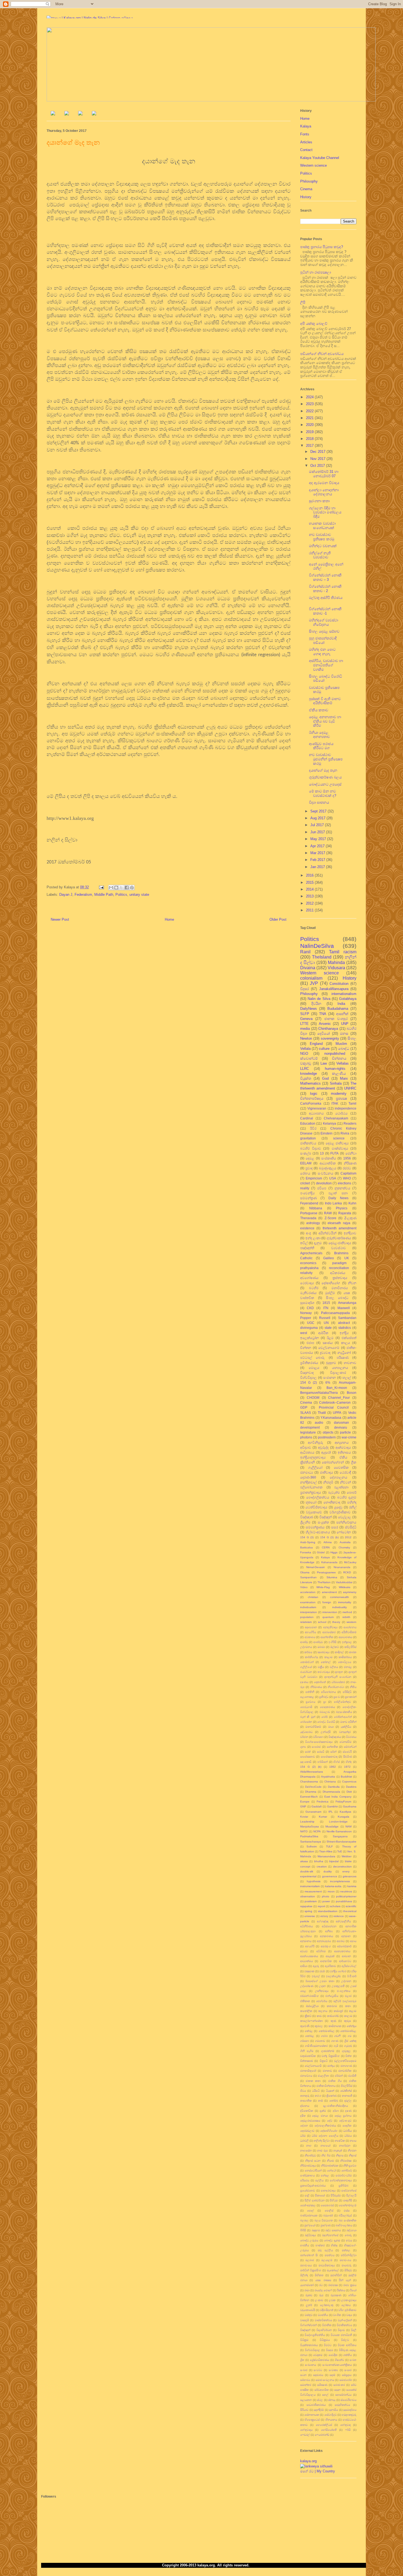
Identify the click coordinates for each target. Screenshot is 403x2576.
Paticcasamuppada (335, 1313)
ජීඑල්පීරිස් (347, 2086)
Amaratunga (347, 1303)
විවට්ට (328, 2345)
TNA (323, 1014)
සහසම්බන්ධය (343, 2395)
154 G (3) (307, 1537)
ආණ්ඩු (304, 1642)
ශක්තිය (347, 2355)
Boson (352, 1393)
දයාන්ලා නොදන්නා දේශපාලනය (324, 492)
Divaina (308, 968)
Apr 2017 (318, 846)
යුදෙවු (338, 1507)
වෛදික (333, 2355)
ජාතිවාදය (327, 1472)
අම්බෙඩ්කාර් (344, 1946)
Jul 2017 (318, 825)
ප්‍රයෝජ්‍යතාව (308, 2190)
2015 (310, 882)
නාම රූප (323, 2150)
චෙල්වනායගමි (313, 2066)
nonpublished (335, 1054)
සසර (335, 1527)
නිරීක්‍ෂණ (350, 1163)
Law (324, 1063)
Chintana (330, 1782)
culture (324, 1049)
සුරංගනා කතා (320, 501)
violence (339, 1916)
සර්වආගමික (322, 2390)
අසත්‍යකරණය (342, 1951)
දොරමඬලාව (307, 2131)
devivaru (341, 1427)
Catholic (306, 1258)
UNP (345, 1024)
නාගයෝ (325, 2146)
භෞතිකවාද (332, 1502)
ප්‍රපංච (337, 1697)
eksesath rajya (339, 1223)
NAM (348, 1826)
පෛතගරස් (327, 2205)
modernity (339, 1094)
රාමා (307, 2290)
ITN (326, 1308)
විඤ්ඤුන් (305, 2330)
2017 (310, 446)
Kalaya (306, 126)
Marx (344, 1078)
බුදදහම (316, 2230)
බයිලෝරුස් (345, 2215)
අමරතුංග (326, 1946)
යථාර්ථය (341, 1113)
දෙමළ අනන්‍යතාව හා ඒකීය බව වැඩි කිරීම (325, 721)
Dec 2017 (318, 452)
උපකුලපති (338, 1986)
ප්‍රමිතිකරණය (309, 1363)
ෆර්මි (348, 2430)
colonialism (311, 978)
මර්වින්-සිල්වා (349, 2255)
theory (336, 1622)
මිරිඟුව (348, 2270)
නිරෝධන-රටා (336, 1687)
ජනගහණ (346, 2066)
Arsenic (325, 1024)
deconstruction (342, 1866)
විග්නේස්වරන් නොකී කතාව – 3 (325, 577)
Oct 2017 (318, 466)
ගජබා (324, 2036)
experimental (308, 1876)
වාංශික (337, 2315)
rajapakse (306, 1906)
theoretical (350, 1911)
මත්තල (346, 2250)
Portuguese (309, 1213)
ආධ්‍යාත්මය (306, 1961)
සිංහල (352, 1038)
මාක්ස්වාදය (340, 1148)
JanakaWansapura (334, 989)
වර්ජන (304, 1737)
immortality (345, 1602)
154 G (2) (309, 1382)
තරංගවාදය (324, 1672)
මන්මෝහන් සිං (309, 2255)
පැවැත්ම (334, 1492)
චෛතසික (341, 1467)
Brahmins (341, 1253)
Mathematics (310, 1083)
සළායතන (306, 2400)
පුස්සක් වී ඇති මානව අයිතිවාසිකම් (325, 701)
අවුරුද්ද (323, 1447)
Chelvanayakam (336, 1118)
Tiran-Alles (326, 1851)
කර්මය (308, 1652)
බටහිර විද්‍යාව (311, 1148)
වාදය (349, 2315)
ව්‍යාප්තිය (323, 2315)
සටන (303, 2375)
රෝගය (305, 1173)
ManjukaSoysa (310, 1826)
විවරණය (351, 1737)
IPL (331, 1812)
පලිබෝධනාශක (311, 1487)
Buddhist (346, 1777)
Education (308, 1123)
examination (308, 1602)
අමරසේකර (329, 1632)
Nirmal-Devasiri (315, 1567)
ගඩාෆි (337, 2036)
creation (322, 1866)
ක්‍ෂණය (328, 1343)
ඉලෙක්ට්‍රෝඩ (333, 1976)
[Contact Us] (94, 114)
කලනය (323, 2011)
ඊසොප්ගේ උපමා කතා (320, 1981)
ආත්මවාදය (343, 1447)
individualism (308, 1607)
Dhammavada (331, 1792)
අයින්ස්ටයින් (327, 1233)
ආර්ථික (323, 1333)
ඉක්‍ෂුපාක (309, 1971)
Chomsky (344, 1547)
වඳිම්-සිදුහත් (327, 2310)
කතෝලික (306, 2011)
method (347, 1612)
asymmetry (350, 1592)
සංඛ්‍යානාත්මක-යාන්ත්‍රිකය (337, 2365)
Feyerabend (309, 1203)
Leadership (307, 1822)
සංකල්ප (306, 1153)
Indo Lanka (333, 1203)
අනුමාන (346, 1936)
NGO (304, 1054)
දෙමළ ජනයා (320, 2116)
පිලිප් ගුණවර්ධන (315, 2200)
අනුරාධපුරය (324, 1941)
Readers (350, 1123)
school (322, 1622)
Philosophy (309, 181)
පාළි (307, 2195)
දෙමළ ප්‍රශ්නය (343, 2116)
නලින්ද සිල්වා (322, 2141)
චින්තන (306, 1348)
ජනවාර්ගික (345, 2071)
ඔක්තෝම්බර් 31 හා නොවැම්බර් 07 (324, 474)
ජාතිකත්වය (308, 1143)
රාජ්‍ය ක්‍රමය (350, 2285)
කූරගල (319, 2026)
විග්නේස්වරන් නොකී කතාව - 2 (325, 589)
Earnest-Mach (309, 1797)
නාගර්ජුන (345, 2146)
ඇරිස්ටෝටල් (349, 1966)
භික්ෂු (334, 2245)
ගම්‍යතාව (320, 2041)
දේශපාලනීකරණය (325, 2126)
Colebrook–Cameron (335, 1402)
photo (326, 1896)
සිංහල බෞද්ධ (337, 1298)
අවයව (304, 1951)
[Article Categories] (80, 114)
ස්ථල (320, 2400)
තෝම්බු (334, 2101)
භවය (349, 2240)
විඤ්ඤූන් (326, 1517)
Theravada (308, 1218)
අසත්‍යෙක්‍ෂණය (309, 1956)
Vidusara (336, 968)
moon (331, 1891)
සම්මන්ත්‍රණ (308, 1198)
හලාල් (347, 1377)
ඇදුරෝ (326, 1452)
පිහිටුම (334, 2200)
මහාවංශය (345, 2260)
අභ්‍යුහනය (342, 1442)
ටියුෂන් (330, 2091)
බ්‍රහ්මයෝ (310, 2225)
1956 (347, 1158)
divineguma (309, 1328)
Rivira (345, 1133)
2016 (310, 875)
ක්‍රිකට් (308, 2016)
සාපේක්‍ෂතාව (308, 1757)
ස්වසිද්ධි (351, 1527)
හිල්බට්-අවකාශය (318, 1532)
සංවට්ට (318, 2370)
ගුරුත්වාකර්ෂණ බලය (325, 777)
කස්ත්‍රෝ (338, 2011)
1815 (326, 1303)
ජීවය (303, 2091)
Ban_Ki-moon (337, 1388)
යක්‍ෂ (347, 1293)
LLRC (305, 1069)
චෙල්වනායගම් (329, 1348)
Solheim (312, 1846)
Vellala (305, 1049)
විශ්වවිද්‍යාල (308, 1377)
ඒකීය (343, 1457)
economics (308, 1263)
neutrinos (346, 1891)
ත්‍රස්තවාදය (340, 1278)
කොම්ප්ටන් (307, 1662)
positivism (311, 1901)
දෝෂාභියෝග (331, 1283)
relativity (306, 1273)
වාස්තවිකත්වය (323, 2320)
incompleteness (340, 1881)
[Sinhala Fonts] (67, 114)
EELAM (306, 1163)
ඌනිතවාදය (322, 1991)
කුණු (333, 2021)
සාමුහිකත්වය (342, 2405)
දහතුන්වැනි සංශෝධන (338, 1677)
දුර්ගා (336, 2111)
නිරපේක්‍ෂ (346, 2161)
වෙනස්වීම (345, 1742)
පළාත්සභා (341, 1487)
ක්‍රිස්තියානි (307, 1462)
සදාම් (332, 2375)
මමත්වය (330, 2255)
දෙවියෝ (323, 1033)
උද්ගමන (346, 1981)
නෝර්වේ (347, 2170)
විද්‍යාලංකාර (338, 1373)
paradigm (339, 1263)
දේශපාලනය (339, 1477)
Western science (313, 165)
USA (333, 1178)
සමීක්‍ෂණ (322, 2385)
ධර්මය (348, 2136)
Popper (306, 1318)
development (310, 1427)
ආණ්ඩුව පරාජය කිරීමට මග (321, 746)
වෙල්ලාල (345, 1517)
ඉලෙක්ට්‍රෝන (310, 1338)
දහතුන (339, 1672)
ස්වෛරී (347, 1752)
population (307, 1617)
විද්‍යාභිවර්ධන (324, 2330)
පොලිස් (329, 2210)
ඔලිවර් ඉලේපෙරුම (345, 2001)
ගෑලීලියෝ (315, 1467)
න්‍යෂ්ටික (340, 2141)
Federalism (83, 895)
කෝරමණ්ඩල (327, 2031)
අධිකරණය (338, 1273)
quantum (328, 1617)
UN (326, 1323)
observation (308, 1896)
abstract (344, 1323)
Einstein (327, 1133)
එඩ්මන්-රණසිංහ (310, 1996)
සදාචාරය (318, 2375)
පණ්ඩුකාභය (307, 2175)
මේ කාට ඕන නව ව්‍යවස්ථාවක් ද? (324, 793)
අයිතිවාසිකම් (349, 1632)
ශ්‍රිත (302, 2360)
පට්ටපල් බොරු (312, 1357)
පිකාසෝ (320, 2195)
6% (328, 1382)
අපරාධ (341, 1941)
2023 (310, 404)
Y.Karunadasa (331, 1418)
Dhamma (311, 1792)
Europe (305, 1802)
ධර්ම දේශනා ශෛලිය (325, 2136)
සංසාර (348, 2370)
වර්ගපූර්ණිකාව (340, 1512)
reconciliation (339, 1268)
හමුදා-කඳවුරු (349, 2415)
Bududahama (338, 1009)
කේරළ (309, 2031)
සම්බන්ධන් (350, 1747)
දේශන (304, 2126)
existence (307, 1228)
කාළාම (328, 1657)
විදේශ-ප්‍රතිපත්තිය (315, 2335)
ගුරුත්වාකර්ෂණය (339, 1238)
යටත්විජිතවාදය (316, 1507)
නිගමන (352, 2150)
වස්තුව (309, 2315)
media (305, 1029)
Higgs (334, 1552)
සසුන (337, 2390)
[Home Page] (53, 114)
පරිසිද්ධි (347, 1692)
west (304, 1333)
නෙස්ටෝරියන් (313, 2170)
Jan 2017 (318, 867)
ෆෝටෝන (344, 1532)
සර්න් (333, 1752)
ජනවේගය (306, 2076)
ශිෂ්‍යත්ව (339, 2360)
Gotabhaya (348, 999)
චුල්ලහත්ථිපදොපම (345, 2061)
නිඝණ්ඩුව (310, 2155)
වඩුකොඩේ (314, 1512)
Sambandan (347, 1318)
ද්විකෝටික (307, 2111)
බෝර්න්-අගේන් (343, 1717)
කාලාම (348, 2016)
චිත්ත (349, 2056)
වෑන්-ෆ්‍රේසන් (345, 2320)
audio (319, 1422)
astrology (313, 1223)
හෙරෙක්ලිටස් (324, 2425)
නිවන (352, 1283)
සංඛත (353, 2360)
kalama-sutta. (334, 1886)
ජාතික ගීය (335, 2081)
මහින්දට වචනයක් (324, 546)
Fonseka (306, 1552)
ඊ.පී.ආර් (352, 1976)
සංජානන (330, 1377)
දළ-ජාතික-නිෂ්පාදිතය (336, 2106)
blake (348, 1861)
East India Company (338, 1797)
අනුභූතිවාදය (330, 1627)
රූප (321, 2295)
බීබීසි (303, 2230)
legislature (308, 1432)
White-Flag (323, 1587)
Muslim (341, 1044)
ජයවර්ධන (306, 1672)
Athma (328, 1542)
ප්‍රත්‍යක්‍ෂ (341, 1098)
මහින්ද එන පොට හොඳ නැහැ (322, 652)
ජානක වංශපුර (336, 1019)
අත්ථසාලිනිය (343, 1921)
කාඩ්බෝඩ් (333, 2016)
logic (314, 1094)
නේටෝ (332, 2170)
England (316, 1044)
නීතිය (353, 1687)
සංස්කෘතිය (329, 1158)
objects (328, 1432)
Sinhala (336, 1083)
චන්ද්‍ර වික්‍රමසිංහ (331, 2056)
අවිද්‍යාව (306, 1447)
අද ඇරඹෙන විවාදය (325, 483)
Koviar (304, 1817)
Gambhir (332, 1806)
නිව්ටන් (345, 1482)
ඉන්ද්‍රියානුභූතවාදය (313, 1457)
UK (347, 1258)
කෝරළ (310, 2036)
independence (346, 1108)
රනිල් (353, 1507)
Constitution (339, 984)
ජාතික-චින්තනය (326, 2086)
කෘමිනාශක (335, 2026)
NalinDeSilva (317, 946)
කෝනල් (326, 1662)
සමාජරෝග (346, 2380)
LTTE (304, 1024)
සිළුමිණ (348, 1757)
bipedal (334, 1861)
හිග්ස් (337, 1762)
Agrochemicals (311, 1253)
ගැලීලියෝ (306, 1667)
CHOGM (313, 1398)
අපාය (353, 1941)
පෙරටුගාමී (306, 1707)
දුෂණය (304, 1682)
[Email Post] (101, 887)
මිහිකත (319, 2275)
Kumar (323, 1817)
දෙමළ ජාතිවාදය (337, 1143)
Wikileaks (345, 1587)
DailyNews (309, 1009)
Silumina (332, 1577)
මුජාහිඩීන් (336, 2275)
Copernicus (349, 1782)
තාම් (320, 2101)
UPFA (337, 1413)
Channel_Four (339, 1398)
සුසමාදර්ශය (350, 2410)
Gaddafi (317, 1806)
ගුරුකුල (346, 2051)
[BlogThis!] (116, 888)
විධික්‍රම (304, 2340)
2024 (310, 397)
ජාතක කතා (313, 2081)
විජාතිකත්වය (344, 2325)
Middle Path (104, 895)
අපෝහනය (350, 1627)
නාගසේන (306, 2150)
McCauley (350, 1562)
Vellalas (343, 1063)
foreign (327, 1602)
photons (306, 1437)
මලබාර (310, 2260)
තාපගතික (306, 2101)
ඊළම (330, 1338)
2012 (310, 903)
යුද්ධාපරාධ (306, 1732)
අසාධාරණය (345, 1637)
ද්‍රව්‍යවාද (325, 1353)
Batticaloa (306, 1547)
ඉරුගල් (316, 1976)
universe (310, 1916)
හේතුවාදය (306, 2430)
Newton (306, 1038)
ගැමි (336, 2046)
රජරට (347, 1168)
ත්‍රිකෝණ (331, 2096)
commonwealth (340, 1597)
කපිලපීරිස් (350, 1647)
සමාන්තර (306, 2385)
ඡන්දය (331, 2066)
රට (321, 2285)
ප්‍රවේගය (310, 1702)
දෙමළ (310, 1158)
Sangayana (340, 1836)
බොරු (348, 2235)
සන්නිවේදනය (346, 1522)
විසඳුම (330, 2350)
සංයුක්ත (323, 1522)
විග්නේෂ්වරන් (308, 2325)
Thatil (322, 1413)
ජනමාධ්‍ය (307, 1472)
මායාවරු (347, 2265)
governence (330, 1876)
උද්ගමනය (306, 1647)
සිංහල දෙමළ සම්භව (325, 631)
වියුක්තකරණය (309, 2345)
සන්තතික (332, 1747)
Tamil (352, 1103)
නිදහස (340, 2155)
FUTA (334, 1153)
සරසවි (321, 1752)
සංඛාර (304, 2370)
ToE (340, 1851)
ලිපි (303, 302)
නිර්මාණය (316, 1687)
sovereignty (330, 1038)
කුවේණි (305, 2026)
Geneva (306, 1019)
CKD (310, 1308)
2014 (310, 889)
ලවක (332, 2300)
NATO (304, 1831)
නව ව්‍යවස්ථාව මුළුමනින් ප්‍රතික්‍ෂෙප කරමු (326, 759)
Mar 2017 (318, 853)
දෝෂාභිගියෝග (329, 2131)
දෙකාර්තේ (320, 1682)
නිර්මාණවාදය (308, 2166)
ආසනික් (342, 1014)
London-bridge (338, 1822)
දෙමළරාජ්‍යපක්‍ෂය (310, 2121)
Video (304, 1587)
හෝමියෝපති (329, 2430)
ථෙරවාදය (307, 1283)
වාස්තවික (307, 1298)
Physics (342, 1208)
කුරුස (347, 2021)
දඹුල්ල (348, 2101)
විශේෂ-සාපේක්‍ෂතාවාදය (319, 1742)
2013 (310, 896)
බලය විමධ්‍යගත (324, 2220)
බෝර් (324, 1717)
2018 (310, 439)
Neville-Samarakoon (339, 1831)
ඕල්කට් (335, 1647)
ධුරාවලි (304, 2141)
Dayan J (66, 895)
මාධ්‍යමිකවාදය (327, 2265)
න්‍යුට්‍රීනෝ (344, 1353)
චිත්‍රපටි (324, 2061)
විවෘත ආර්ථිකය (347, 2345)
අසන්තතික (327, 1637)
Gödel (321, 1552)
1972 (347, 1767)
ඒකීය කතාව (319, 710)
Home (169, 919)
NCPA (317, 1831)
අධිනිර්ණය (306, 1926)
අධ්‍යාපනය (316, 1113)
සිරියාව (304, 2410)
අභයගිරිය (310, 1632)
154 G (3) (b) (329, 1537)
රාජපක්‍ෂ (333, 2285)
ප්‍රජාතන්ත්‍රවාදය (311, 1492)
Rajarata (345, 1213)
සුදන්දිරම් (319, 2410)
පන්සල (325, 2175)
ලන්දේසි (326, 1732)
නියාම (330, 2161)
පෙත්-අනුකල (308, 2205)
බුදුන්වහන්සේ (330, 2235)
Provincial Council (334, 1407)
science (339, 1138)
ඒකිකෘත (305, 2001)
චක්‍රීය (321, 1667)
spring (308, 1911)
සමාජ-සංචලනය (325, 2380)
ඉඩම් (322, 1971)
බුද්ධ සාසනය (333, 2230)
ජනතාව (327, 2071)
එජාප (310, 1343)
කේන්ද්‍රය (351, 2026)
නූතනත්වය (342, 1188)
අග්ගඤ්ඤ (323, 1921)
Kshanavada (329, 1562)
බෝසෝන (306, 1722)
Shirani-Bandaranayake (341, 1842)
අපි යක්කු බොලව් (314, 324)
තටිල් (304, 1243)
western (351, 1622)
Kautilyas (345, 1812)
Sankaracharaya (311, 1842)
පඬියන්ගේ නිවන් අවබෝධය (322, 354)
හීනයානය (331, 2420)
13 (322, 1153)
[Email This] (111, 888)
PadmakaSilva (309, 1836)
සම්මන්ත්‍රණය (315, 1527)
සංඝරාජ (316, 1747)
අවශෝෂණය (309, 1278)
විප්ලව (345, 2340)
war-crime (349, 1437)
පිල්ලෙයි (351, 2195)
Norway (306, 1313)
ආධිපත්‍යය (307, 1452)
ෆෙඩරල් (305, 2435)
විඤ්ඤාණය (335, 1737)
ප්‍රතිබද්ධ (324, 1697)
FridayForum (343, 1802)
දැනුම (318, 1243)
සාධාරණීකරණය (316, 2405)
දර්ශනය (305, 2106)
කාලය (346, 1343)
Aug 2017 (318, 818)
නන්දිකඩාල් (308, 1482)
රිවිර (313, 1128)
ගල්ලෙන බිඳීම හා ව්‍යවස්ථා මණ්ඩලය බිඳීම (325, 512)
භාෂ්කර (320, 2245)
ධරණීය (347, 2131)
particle (345, 1432)
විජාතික (327, 2325)
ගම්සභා (305, 2041)
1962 (333, 1767)
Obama (305, 1572)
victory (324, 1916)
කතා (348, 2006)
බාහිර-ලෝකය (344, 2225)
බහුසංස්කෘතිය (344, 1712)
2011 (310, 910)
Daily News (338, 1198)
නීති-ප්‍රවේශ (350, 2166)
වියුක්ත (306, 1078)
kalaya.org (308, 2461)
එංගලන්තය (344, 1991)
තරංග (318, 2096)
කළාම (353, 2011)
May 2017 (319, 839)
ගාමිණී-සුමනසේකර (316, 2046)
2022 (310, 411)
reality (305, 1188)
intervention (330, 1612)
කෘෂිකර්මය (345, 1657)
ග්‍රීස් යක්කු (350, 2041)
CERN (326, 1547)
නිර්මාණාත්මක (330, 2166)
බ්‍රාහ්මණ (326, 2225)
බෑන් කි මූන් (308, 1717)
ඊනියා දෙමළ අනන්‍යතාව (319, 735)
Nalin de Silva (319, 999)
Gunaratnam (313, 1812)
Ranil (305, 952)
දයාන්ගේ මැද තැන (323, 770)
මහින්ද (352, 1502)
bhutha (319, 1861)
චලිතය (334, 1667)
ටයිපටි (316, 2091)
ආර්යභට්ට (345, 1961)
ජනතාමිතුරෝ (308, 2071)
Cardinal (307, 1118)
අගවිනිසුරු (316, 1442)
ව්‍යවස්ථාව (339, 1248)
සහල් (325, 2395)
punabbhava (344, 1901)
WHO (347, 1178)
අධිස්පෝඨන (329, 1926)
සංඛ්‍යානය (310, 2365)
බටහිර (314, 1288)
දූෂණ (348, 2111)
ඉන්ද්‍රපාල (347, 1642)
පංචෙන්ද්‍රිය (307, 1193)
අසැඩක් (330, 1956)
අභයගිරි (310, 1946)
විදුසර (305, 989)
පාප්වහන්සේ (349, 2190)
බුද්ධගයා (351, 2230)
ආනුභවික (326, 1961)
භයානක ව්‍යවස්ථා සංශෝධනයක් (322, 526)
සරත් (308, 1752)
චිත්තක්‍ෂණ (306, 2061)
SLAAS (306, 1413)
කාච (319, 2016)
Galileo (329, 1258)
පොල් (310, 2210)
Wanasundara (326, 1856)
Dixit (349, 1792)
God (325, 1078)
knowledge (309, 1074)
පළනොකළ (307, 1697)
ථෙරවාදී (345, 1472)
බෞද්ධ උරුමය (309, 2240)
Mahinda (336, 963)
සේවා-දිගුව (330, 2415)
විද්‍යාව (341, 2330)
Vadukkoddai (344, 1582)
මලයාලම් (327, 2260)
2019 (310, 432)
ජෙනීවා (351, 1153)
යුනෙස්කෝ (307, 2285)
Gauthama (350, 1806)
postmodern (327, 1437)
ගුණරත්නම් (328, 2051)
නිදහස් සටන (313, 2161)
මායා (331, 1727)
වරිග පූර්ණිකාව (347, 2310)
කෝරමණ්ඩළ (348, 2031)
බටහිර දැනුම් (347, 1497)
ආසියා (304, 1966)
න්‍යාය (353, 2141)
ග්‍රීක (354, 1462)
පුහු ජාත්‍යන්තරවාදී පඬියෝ (323, 640)
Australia (345, 1542)
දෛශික (347, 2126)
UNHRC (350, 1088)
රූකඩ (309, 2295)
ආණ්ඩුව (318, 1642)
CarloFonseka (311, 1103)
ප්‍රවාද (309, 1168)
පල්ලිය (319, 2180)
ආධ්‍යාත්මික (328, 1163)
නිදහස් (353, 2155)
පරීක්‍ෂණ (343, 1357)
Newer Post (60, 919)
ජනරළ (348, 1667)
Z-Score (330, 1218)
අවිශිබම (321, 1951)
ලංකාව (319, 2300)
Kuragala (344, 1817)
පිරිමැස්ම (336, 2195)
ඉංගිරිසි (332, 1642)
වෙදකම (318, 2355)
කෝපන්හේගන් (333, 1462)
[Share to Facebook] (127, 888)
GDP (304, 1407)
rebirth (346, 1617)
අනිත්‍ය (329, 1931)
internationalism (344, 994)
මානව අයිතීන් (348, 1722)
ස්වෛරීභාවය (348, 2400)
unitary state (139, 895)
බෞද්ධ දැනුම (332, 2240)
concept (305, 1866)
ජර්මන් (339, 2076)
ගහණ (335, 2041)
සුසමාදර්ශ (307, 1303)
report (321, 1906)
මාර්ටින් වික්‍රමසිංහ (311, 2270)
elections (344, 1183)
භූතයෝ (311, 1502)
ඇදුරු (316, 1966)
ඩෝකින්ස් (346, 2091)
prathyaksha (309, 1268)
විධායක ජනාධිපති (341, 2335)
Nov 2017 (318, 459)
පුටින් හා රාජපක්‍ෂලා (316, 272)
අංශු (309, 1233)
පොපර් (352, 1492)
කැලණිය (339, 1074)
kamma (352, 1886)
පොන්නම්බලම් (348, 2205)
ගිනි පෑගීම (307, 2051)
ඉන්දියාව (350, 1233)
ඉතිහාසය (344, 1452)
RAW (328, 1213)
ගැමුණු (348, 2046)
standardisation (328, 1911)
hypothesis (314, 1881)
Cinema (306, 189)
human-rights (335, 1069)
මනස (344, 1033)
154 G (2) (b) (311, 1767)
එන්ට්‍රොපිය (332, 1996)
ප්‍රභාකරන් (351, 1697)
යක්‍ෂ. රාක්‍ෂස (323, 2280)
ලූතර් (309, 2305)
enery (346, 1871)
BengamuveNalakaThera (319, 1393)
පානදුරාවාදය (328, 2190)
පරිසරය (305, 2180)
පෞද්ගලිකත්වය (318, 1497)
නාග (309, 2146)
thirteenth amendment (340, 1228)
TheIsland (322, 957)
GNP (303, 1806)
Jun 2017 (318, 832)
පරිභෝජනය (328, 1692)
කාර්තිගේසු (311, 1657)
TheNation (324, 1582)
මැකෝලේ (333, 2270)
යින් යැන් (345, 2280)
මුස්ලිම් (330, 1293)
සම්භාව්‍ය (305, 2380)
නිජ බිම (326, 2155)
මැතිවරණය (308, 1293)
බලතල (304, 2220)
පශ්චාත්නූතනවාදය (341, 2180)
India (341, 1004)
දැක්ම (323, 2111)
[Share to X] (121, 888)
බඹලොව (325, 1712)
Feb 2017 (318, 860)
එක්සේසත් (349, 1338)
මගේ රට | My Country (318, 2471)
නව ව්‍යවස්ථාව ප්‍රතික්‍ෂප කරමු (322, 537)
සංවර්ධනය (326, 1173)
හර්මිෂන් (323, 1762)
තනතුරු (305, 2096)
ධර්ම (303, 2136)
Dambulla (334, 1787)
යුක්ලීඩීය (346, 1727)
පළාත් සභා (338, 1193)
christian (313, 1597)
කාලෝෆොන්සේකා (311, 2021)
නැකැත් (338, 2150)
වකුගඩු (306, 1063)
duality (328, 1871)
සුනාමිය (334, 2410)
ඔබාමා (321, 1647)
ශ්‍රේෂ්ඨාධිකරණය (320, 2360)
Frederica (323, 1802)
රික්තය (341, 2290)
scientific (351, 1906)
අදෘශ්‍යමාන (311, 1627)
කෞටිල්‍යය (345, 1662)
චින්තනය (339, 1058)
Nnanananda (342, 1567)
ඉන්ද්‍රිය (344, 1333)
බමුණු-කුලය (328, 1168)
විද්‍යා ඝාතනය (319, 802)
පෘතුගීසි (348, 2200)
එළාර (348, 1996)
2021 (310, 418)
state (328, 1328)
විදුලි (354, 2330)
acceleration (308, 1592)
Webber (347, 1856)
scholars (335, 1906)
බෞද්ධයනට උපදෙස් (325, 784)
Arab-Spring (308, 1542)
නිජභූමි (328, 1482)
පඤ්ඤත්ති (307, 1248)
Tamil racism (343, 952)
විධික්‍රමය (325, 2340)
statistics (345, 1328)
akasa (304, 1861)
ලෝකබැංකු (327, 2305)
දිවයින (316, 1004)
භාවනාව (350, 1363)
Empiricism (314, 1178)
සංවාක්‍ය (333, 2370)
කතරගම (332, 2006)
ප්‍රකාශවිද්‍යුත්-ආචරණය (313, 2186)
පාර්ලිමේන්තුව (342, 1702)
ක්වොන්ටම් (309, 1058)
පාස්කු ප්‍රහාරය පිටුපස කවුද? (322, 247)
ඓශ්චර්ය (322, 2001)
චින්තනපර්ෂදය (312, 1098)
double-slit (307, 1871)
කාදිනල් (339, 1652)
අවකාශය (310, 1637)
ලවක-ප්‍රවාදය (349, 2300)
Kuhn (352, 1203)
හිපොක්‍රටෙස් (312, 2420)
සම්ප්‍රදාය (347, 2375)
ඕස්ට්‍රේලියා (312, 2006)
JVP (314, 983)
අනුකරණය (327, 1936)
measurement (313, 1891)
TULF (329, 1846)
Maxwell (344, 1308)
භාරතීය (305, 2245)
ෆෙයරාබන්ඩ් (322, 2435)
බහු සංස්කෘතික (347, 2220)
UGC (311, 1323)
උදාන (322, 1986)
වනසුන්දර (345, 1732)
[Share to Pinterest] (132, 888)
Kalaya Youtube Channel (320, 158)
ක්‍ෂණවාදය (323, 1652)
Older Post (278, 919)
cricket (305, 1183)
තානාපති (347, 2096)
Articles (306, 142)
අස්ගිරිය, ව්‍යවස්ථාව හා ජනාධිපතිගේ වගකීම (326, 665)
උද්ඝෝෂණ (307, 1986)
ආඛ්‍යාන (346, 1956)
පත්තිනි (310, 1692)
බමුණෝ (328, 2215)
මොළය (314, 1368)
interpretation (309, 1612)
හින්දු (349, 1762)
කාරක (353, 1652)
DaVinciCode (313, 1787)
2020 (310, 425)
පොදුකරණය (327, 1707)
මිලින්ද (304, 2275)
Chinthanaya (328, 1029)
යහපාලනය (340, 1368)
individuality (340, 1607)
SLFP (305, 1014)
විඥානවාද (307, 1373)
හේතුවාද (345, 2425)
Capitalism (348, 1173)
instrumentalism (310, 1886)
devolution (324, 1183)
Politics (121, 895)
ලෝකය (346, 2305)
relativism (306, 1622)
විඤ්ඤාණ (307, 1517)
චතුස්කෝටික (308, 2056)
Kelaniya (330, 1123)
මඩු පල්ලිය (325, 2250)
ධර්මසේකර (338, 1682)
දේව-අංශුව (345, 2121)
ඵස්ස (347, 2210)
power (326, 1901)
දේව (330, 2121)
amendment (329, 1592)
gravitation (308, 1138)
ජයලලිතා (323, 2076)
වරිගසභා (318, 1737)
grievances (350, 1876)
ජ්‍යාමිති (352, 2076)
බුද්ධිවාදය (310, 2235)
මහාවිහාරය (340, 1288)
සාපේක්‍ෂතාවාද (329, 1757)
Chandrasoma (309, 1782)
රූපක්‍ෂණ (336, 2295)
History (306, 197)
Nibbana (316, 1208)
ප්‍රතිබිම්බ (344, 2186)
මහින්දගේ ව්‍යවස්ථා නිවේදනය (323, 622)
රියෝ (353, 2290)
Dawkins (351, 1787)
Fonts (305, 134)
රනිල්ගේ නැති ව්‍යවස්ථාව (320, 555)
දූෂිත (303, 2116)
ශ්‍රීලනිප (305, 1522)
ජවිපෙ (322, 1188)
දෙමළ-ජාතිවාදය (340, 1243)
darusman (341, 1422)
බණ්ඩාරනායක (309, 2215)
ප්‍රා (325, 1702)
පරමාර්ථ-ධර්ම (344, 2175)
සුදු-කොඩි (306, 1762)
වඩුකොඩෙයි (308, 2310)
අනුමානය (306, 1941)
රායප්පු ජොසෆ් (323, 2290)
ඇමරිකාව (330, 1966)
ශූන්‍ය (303, 1747)
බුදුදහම (331, 1363)
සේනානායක (312, 2415)
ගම (350, 2036)
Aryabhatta (328, 1777)
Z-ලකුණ (350, 1218)
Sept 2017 (319, 811)
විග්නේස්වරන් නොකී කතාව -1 (325, 611)
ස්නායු (332, 2400)
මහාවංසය (306, 2265)
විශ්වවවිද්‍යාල (313, 2350)
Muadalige (332, 1826)
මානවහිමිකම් (313, 1727)
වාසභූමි (305, 2320)
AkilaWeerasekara (312, 1772)
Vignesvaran (317, 1108)
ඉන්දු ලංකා (313, 1238)
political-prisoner (346, 1896)
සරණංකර (339, 2385)
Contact (306, 150)
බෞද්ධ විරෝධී (326, 1722)
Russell (325, 1318)
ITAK (335, 1103)
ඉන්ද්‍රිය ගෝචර (338, 1971)
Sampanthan (308, 1577)
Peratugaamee (326, 1572)
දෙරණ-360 (308, 1477)
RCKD (347, 1572)
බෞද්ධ (344, 1049)
